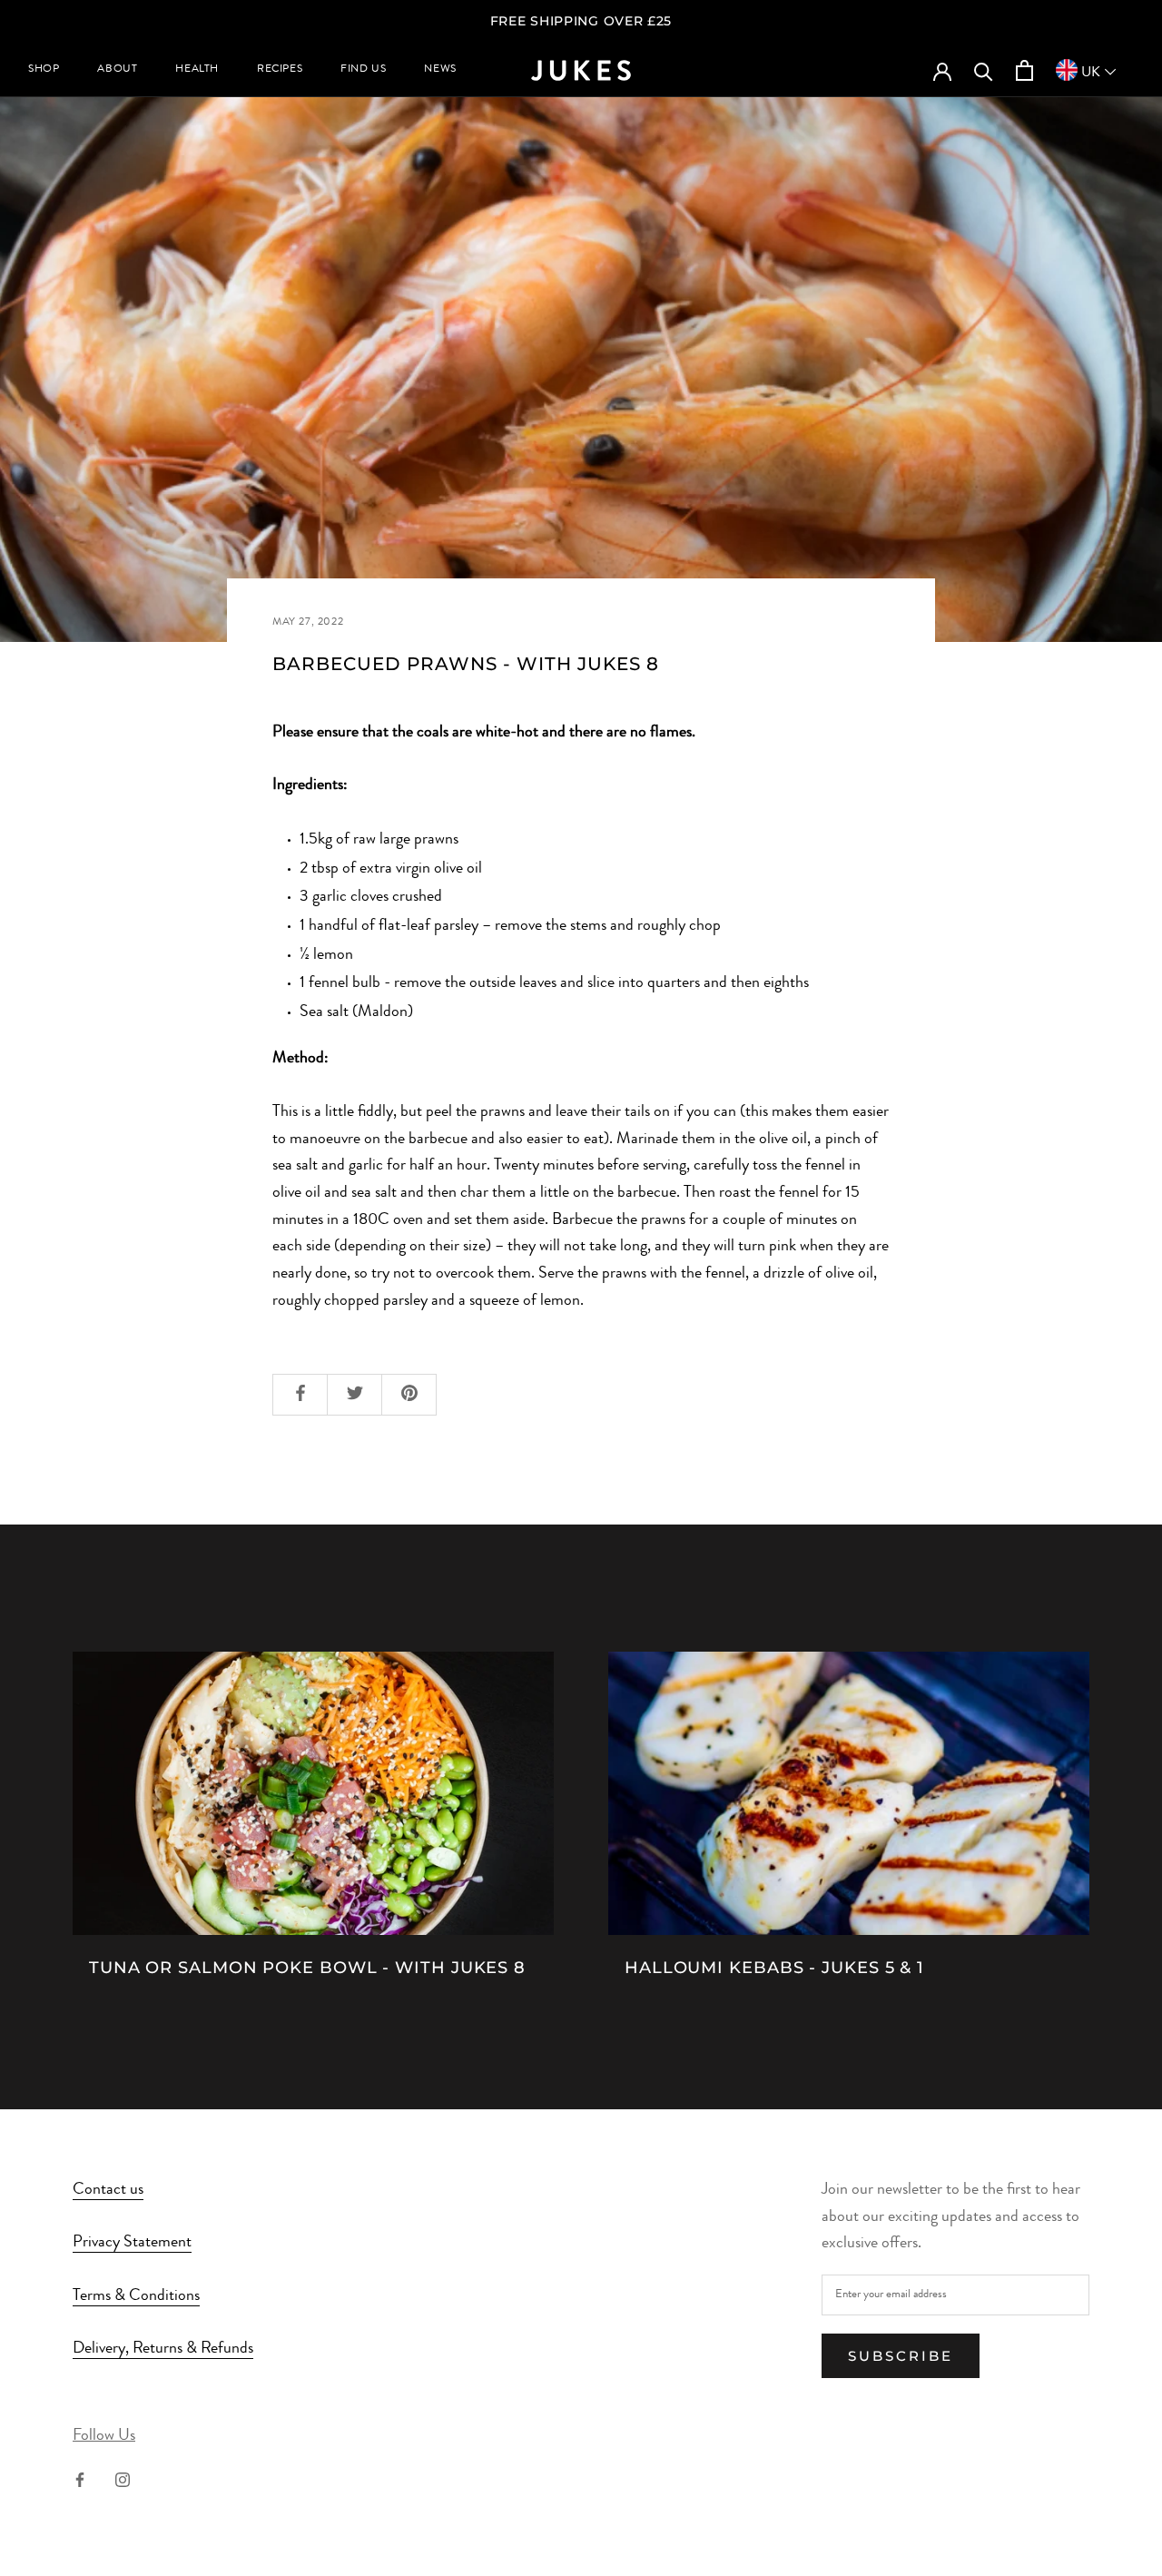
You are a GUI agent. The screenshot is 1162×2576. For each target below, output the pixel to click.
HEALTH (197, 70)
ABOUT (117, 70)
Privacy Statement (132, 2243)
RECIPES (280, 70)
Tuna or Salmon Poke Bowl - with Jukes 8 (307, 1968)
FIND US (363, 70)
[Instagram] (123, 2481)
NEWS (440, 70)
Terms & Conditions (136, 2296)
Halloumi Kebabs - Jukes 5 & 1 (774, 1968)
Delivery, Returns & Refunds (163, 2349)
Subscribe (901, 2356)
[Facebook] (80, 2481)
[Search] (984, 70)
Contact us (108, 2190)
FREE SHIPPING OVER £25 (581, 21)
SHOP (44, 70)
